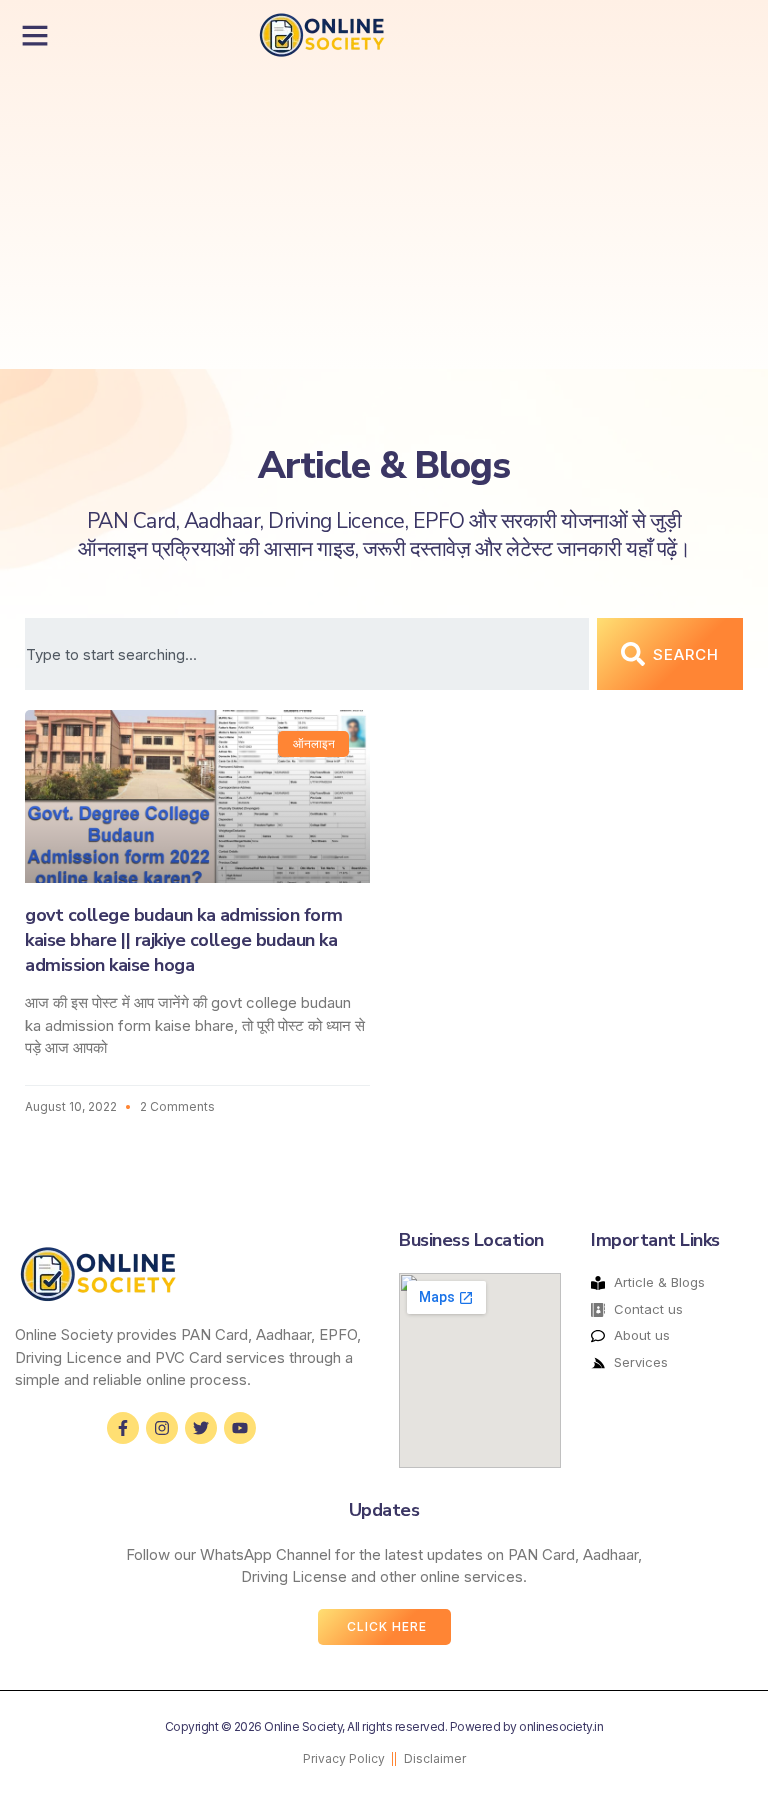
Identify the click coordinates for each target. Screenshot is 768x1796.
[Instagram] (162, 1428)
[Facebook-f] (123, 1428)
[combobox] (307, 654)
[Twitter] (201, 1428)
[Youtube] (240, 1428)
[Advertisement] (288, 219)
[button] (35, 35)
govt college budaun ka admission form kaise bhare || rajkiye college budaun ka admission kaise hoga (184, 940)
